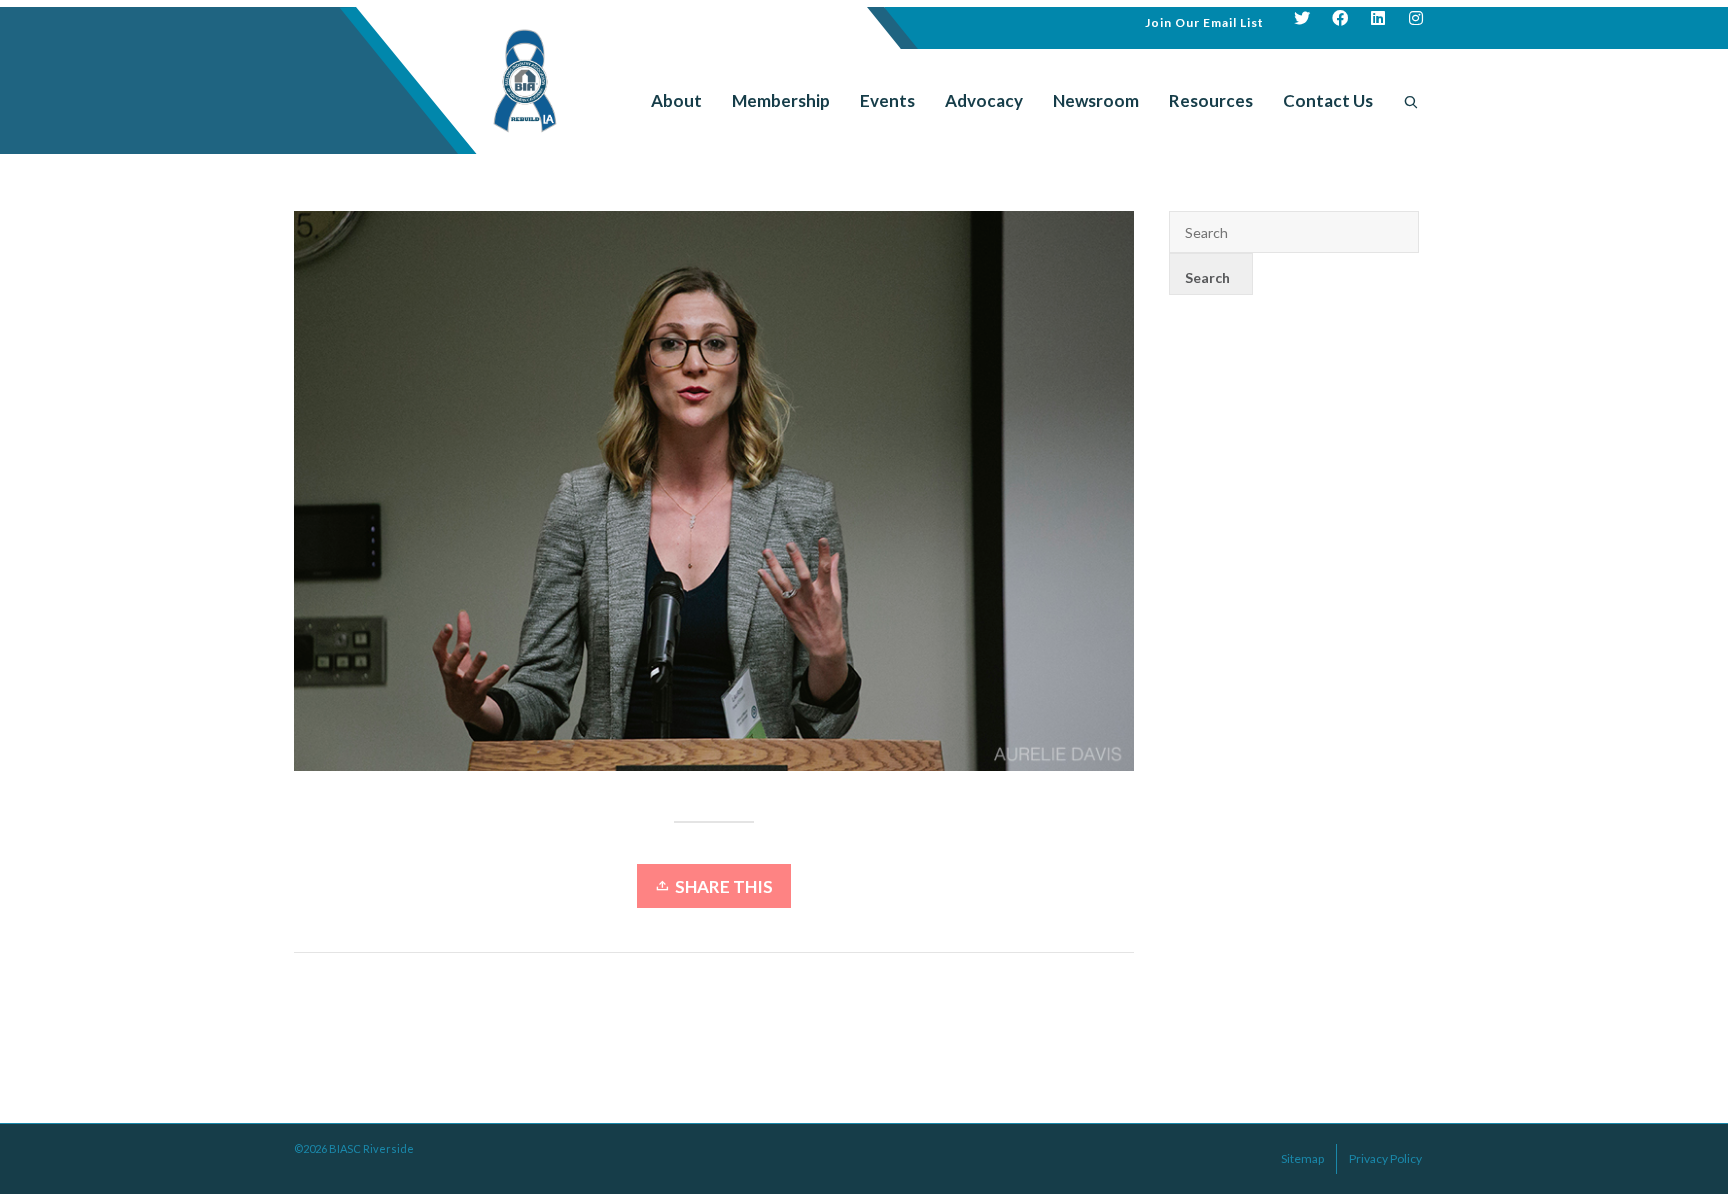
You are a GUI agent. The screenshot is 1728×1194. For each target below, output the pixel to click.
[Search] (1411, 101)
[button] (1204, 20)
